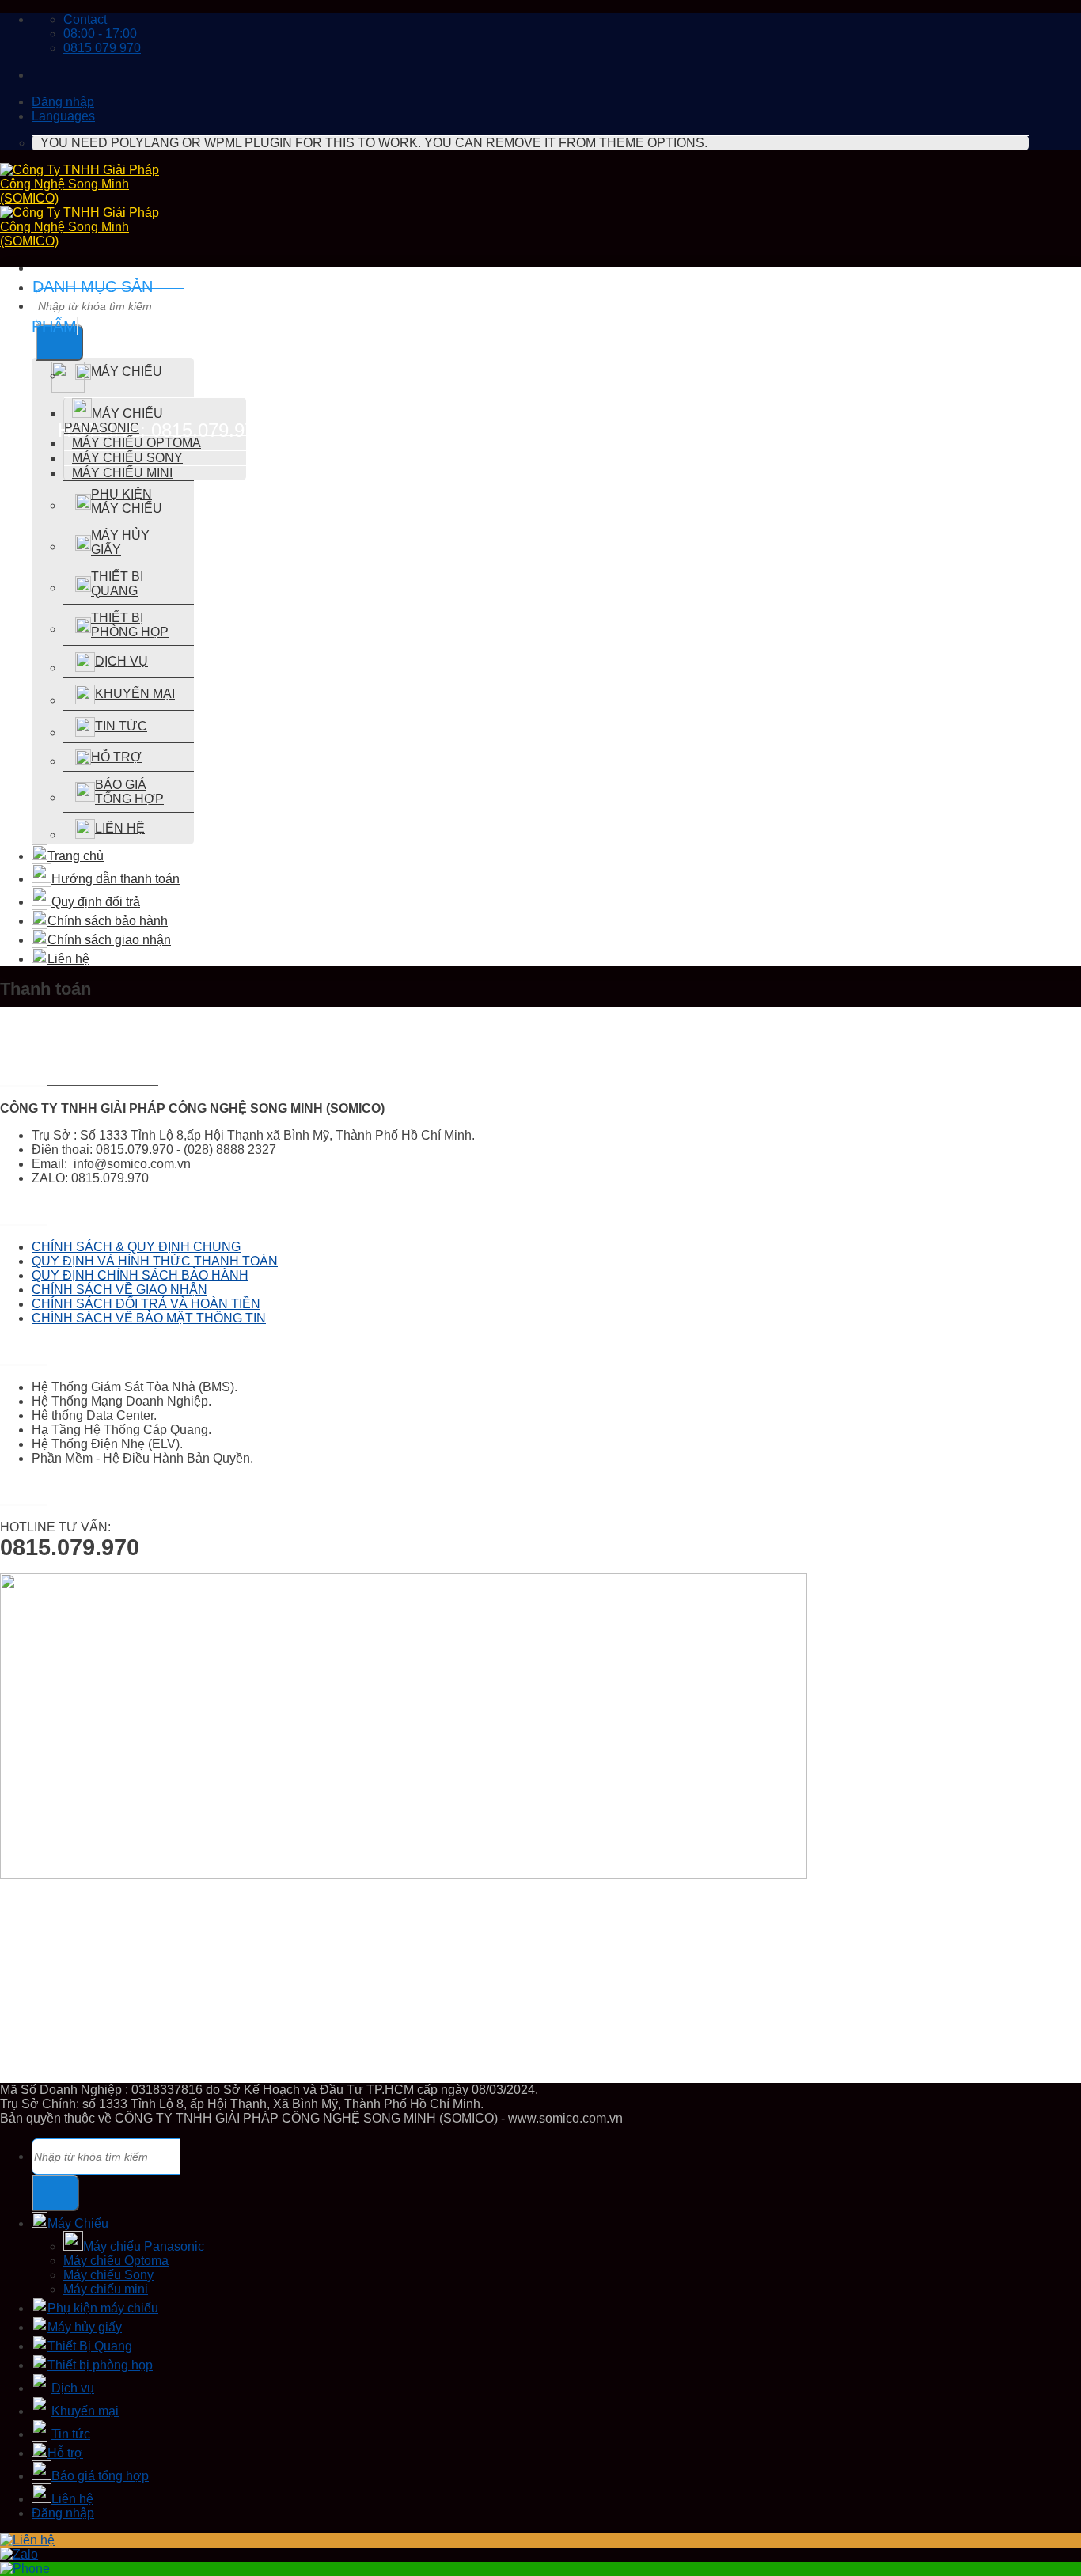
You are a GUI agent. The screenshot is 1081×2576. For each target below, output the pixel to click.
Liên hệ (120, 828)
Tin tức (121, 726)
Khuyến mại (135, 694)
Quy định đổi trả (96, 902)
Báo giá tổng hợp (129, 792)
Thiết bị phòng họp (130, 625)
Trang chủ (76, 856)
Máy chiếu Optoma (137, 443)
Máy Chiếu (127, 372)
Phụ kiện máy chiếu (127, 501)
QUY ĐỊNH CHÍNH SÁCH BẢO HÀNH (140, 1275)
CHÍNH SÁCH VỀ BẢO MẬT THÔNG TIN (149, 1318)
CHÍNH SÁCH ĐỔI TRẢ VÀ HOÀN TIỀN (146, 1304)
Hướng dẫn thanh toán (116, 879)
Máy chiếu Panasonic (114, 421)
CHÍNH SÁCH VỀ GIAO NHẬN (119, 1290)
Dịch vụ (121, 661)
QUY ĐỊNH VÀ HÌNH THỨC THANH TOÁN (155, 1261)
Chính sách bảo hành (108, 921)
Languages (63, 116)
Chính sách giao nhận (109, 940)
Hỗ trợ (116, 757)
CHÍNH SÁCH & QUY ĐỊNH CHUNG (136, 1247)
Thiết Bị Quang (117, 584)
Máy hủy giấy (120, 543)
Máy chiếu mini (122, 473)
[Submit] (55, 2193)
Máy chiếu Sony (127, 458)
